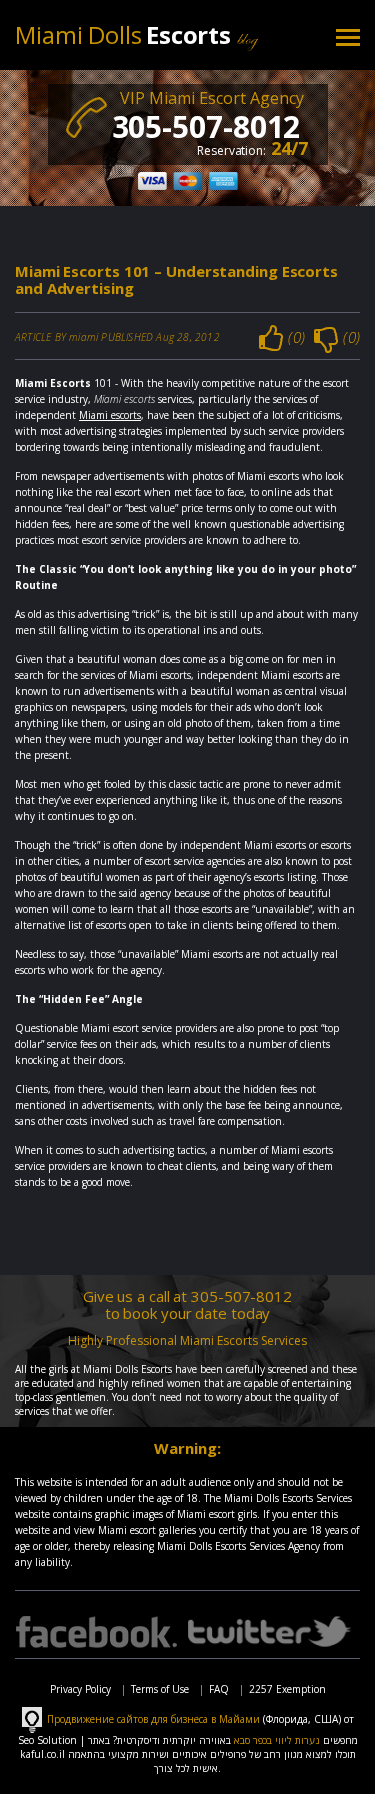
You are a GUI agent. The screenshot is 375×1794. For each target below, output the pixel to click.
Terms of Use (160, 1689)
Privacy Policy (80, 1689)
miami (83, 337)
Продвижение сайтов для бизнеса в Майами (153, 1718)
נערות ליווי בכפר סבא (277, 1740)
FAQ (219, 1689)
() (296, 337)
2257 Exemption (287, 1689)
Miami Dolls (126, 34)
